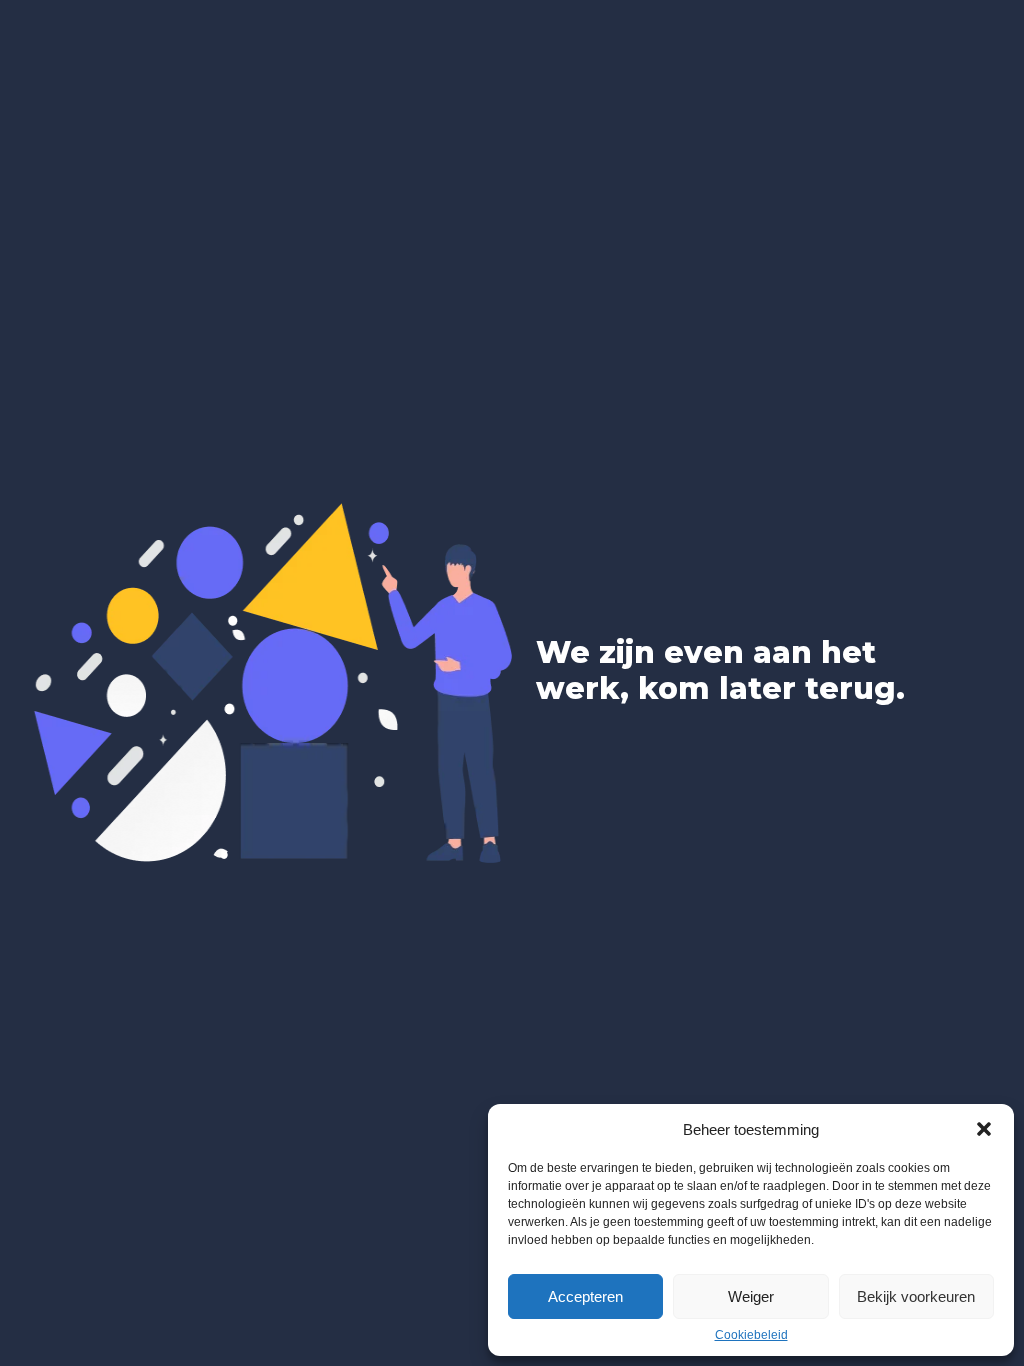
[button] (984, 1129)
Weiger (751, 1296)
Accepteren (585, 1296)
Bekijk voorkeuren (916, 1296)
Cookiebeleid (751, 1335)
